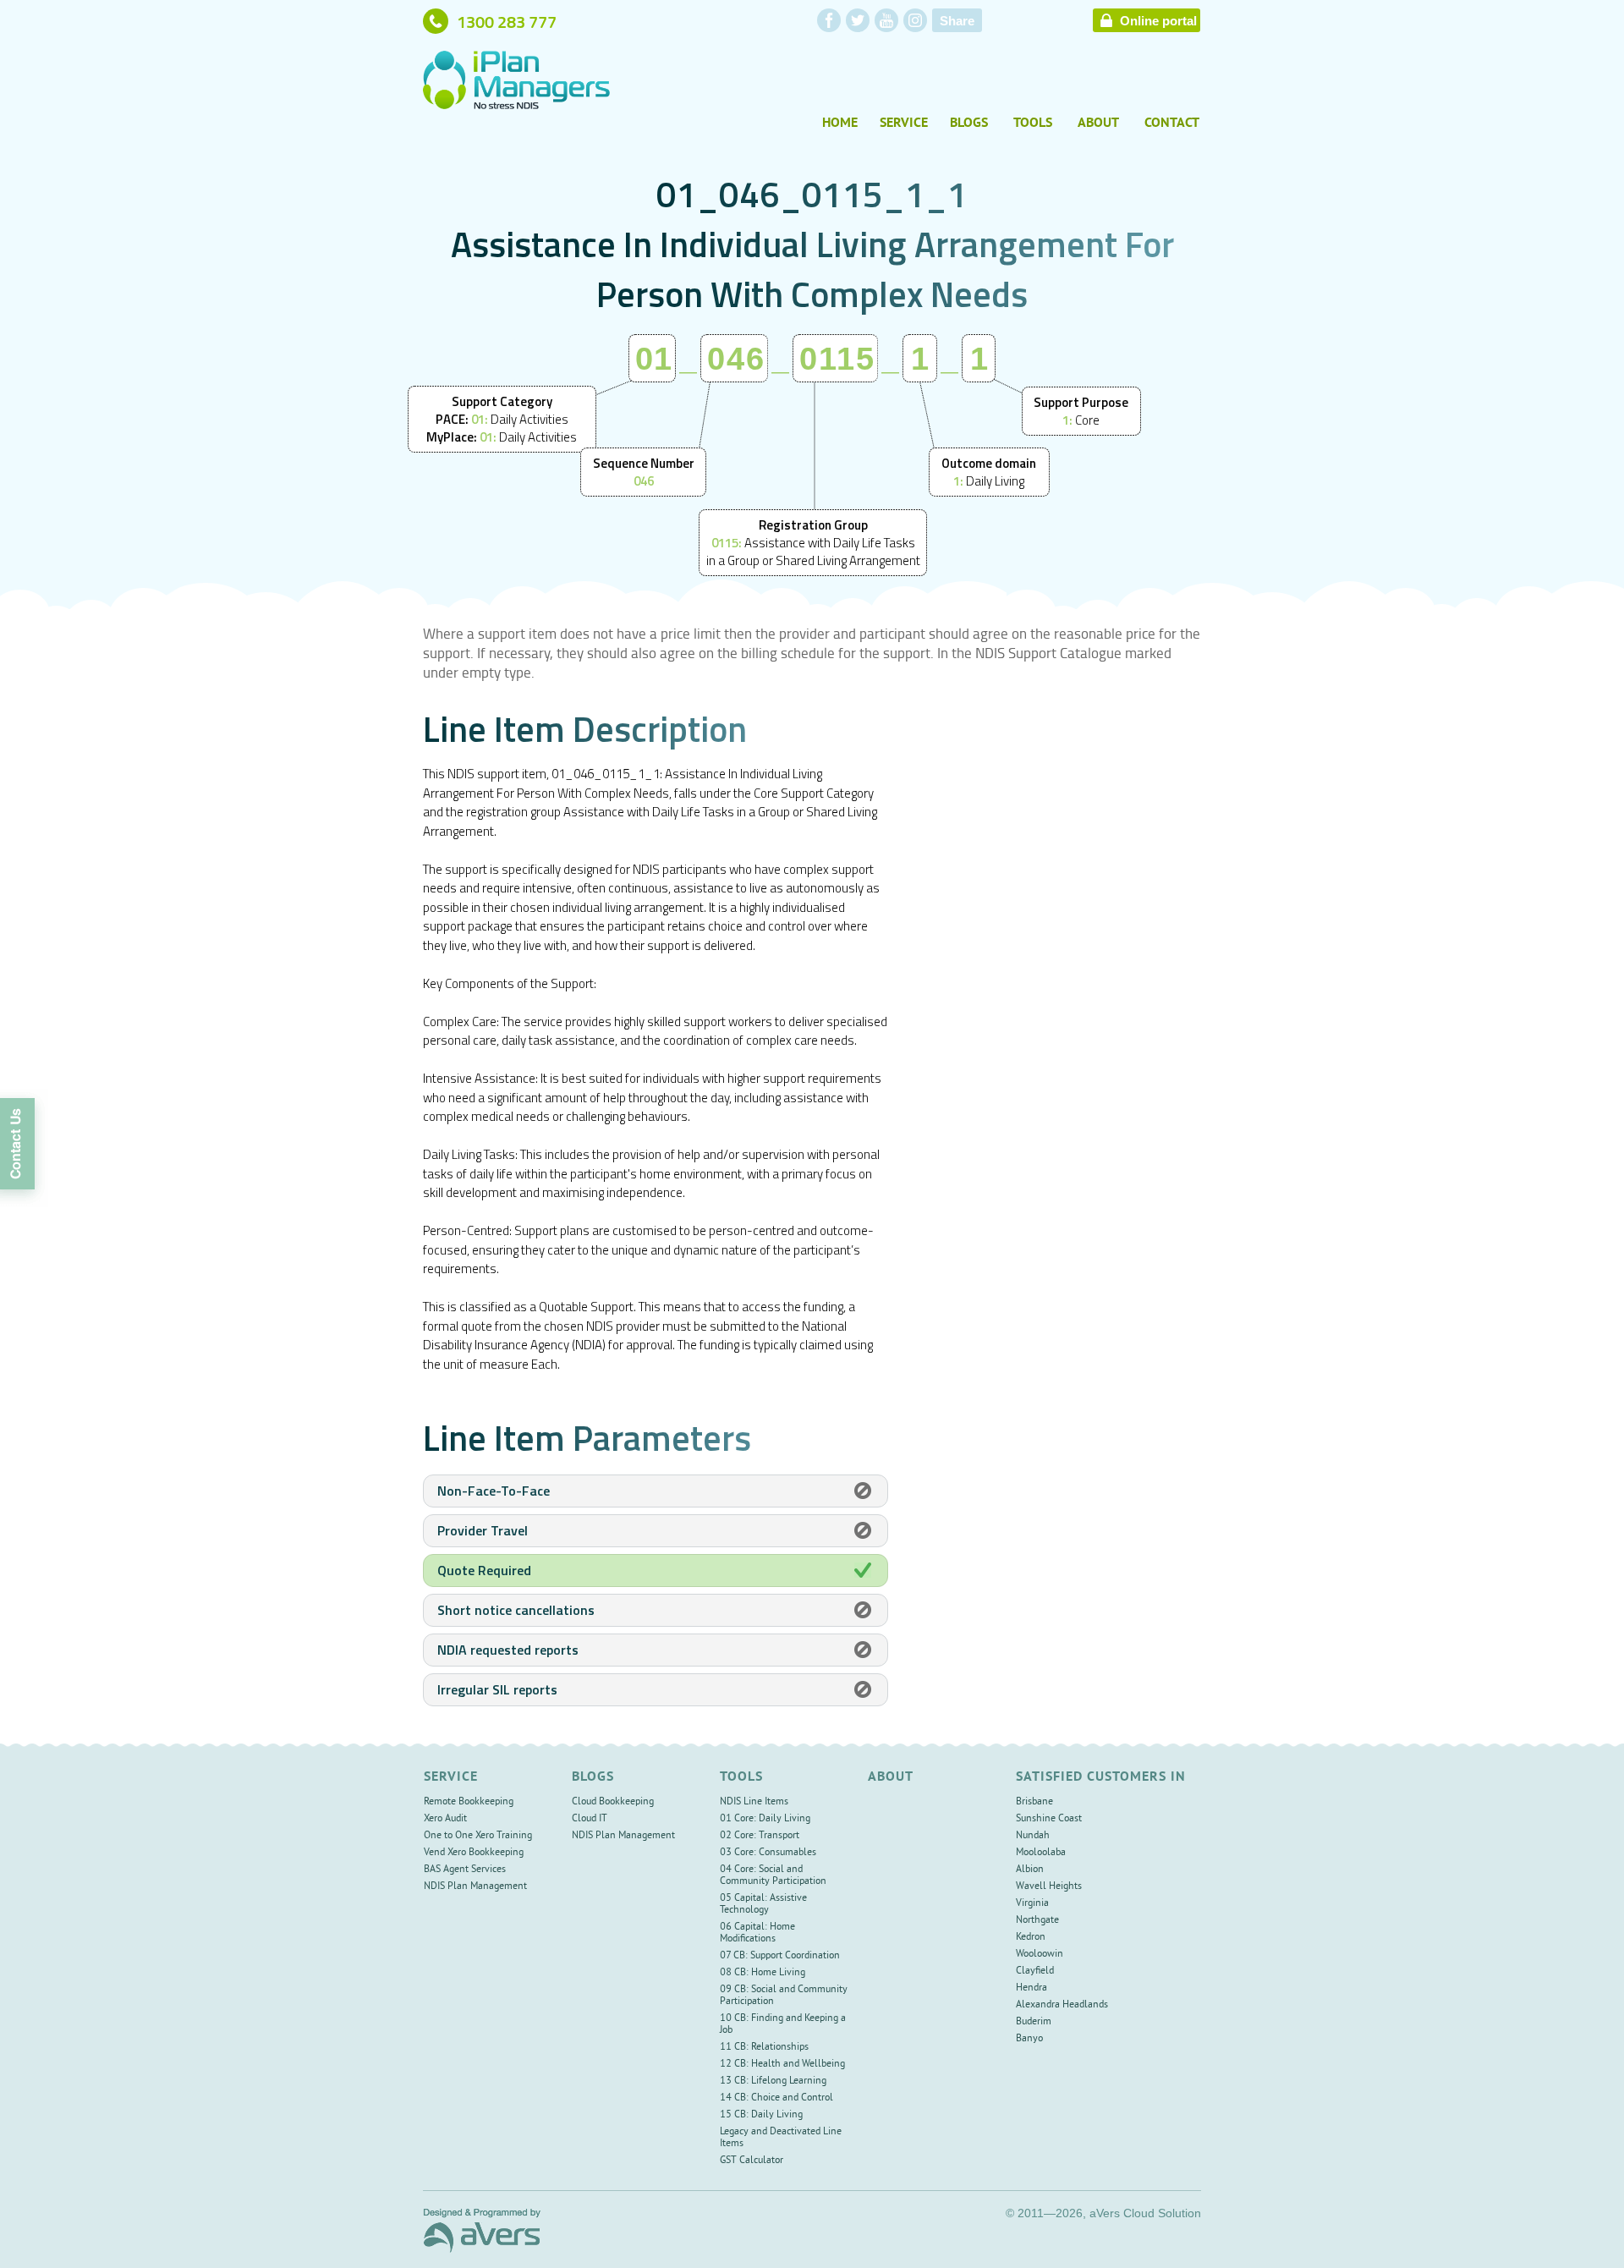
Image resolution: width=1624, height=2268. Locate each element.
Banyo (1029, 2039)
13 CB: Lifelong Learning (773, 2081)
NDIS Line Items (754, 1802)
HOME (840, 124)
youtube (886, 20)
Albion (1030, 1870)
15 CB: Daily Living (761, 2115)
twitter (858, 20)
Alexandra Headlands (1062, 2005)
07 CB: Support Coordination (780, 1956)
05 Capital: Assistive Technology (763, 1905)
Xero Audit (445, 1819)
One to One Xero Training (478, 1836)
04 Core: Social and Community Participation (773, 1876)
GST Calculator (752, 2161)
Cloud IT (590, 1819)
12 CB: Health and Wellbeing (782, 2065)
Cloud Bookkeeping (613, 1802)
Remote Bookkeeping (469, 1802)
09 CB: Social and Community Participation (784, 1996)
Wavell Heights (1049, 1887)
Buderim (1034, 2022)
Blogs (969, 124)
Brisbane (1034, 1802)
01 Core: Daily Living (765, 1819)
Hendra (1031, 1988)
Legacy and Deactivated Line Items (781, 2138)
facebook (829, 20)
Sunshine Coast (1049, 1819)
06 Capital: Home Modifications (757, 1933)
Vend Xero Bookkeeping (474, 1853)
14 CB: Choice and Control (776, 2098)
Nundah (1033, 1836)
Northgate (1037, 1921)
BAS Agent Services (465, 1870)
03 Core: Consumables (768, 1853)
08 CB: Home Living (763, 1973)
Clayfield (1035, 1971)
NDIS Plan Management (475, 1887)
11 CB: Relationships (764, 2048)
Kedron (1031, 1938)
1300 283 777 (507, 21)
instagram (915, 20)
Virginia (1032, 1904)
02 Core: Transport (760, 1836)
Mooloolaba (1041, 1853)
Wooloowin (1040, 1955)
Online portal (1158, 21)
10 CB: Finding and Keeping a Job (783, 2025)
